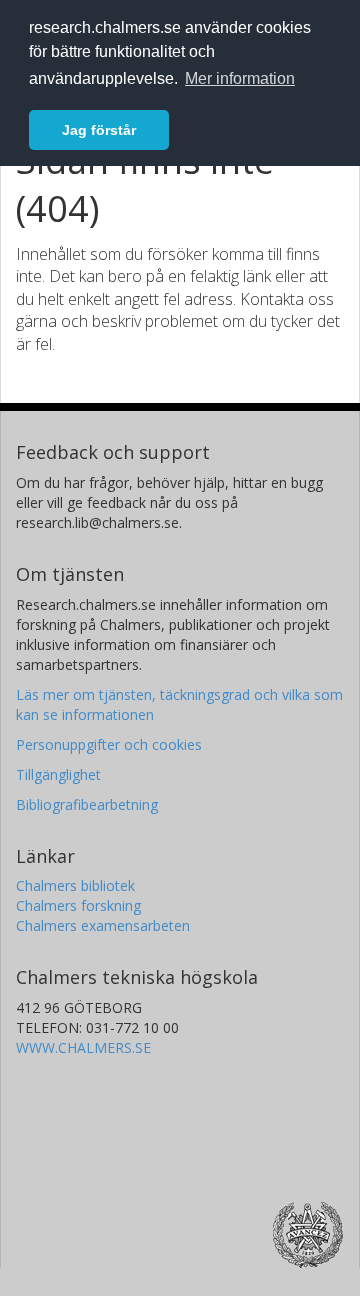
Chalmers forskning (78, 905)
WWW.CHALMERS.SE (83, 1047)
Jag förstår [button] (99, 130)
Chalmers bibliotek (75, 885)
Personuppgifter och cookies (109, 744)
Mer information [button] (240, 78)
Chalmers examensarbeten (103, 925)
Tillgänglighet (58, 774)
